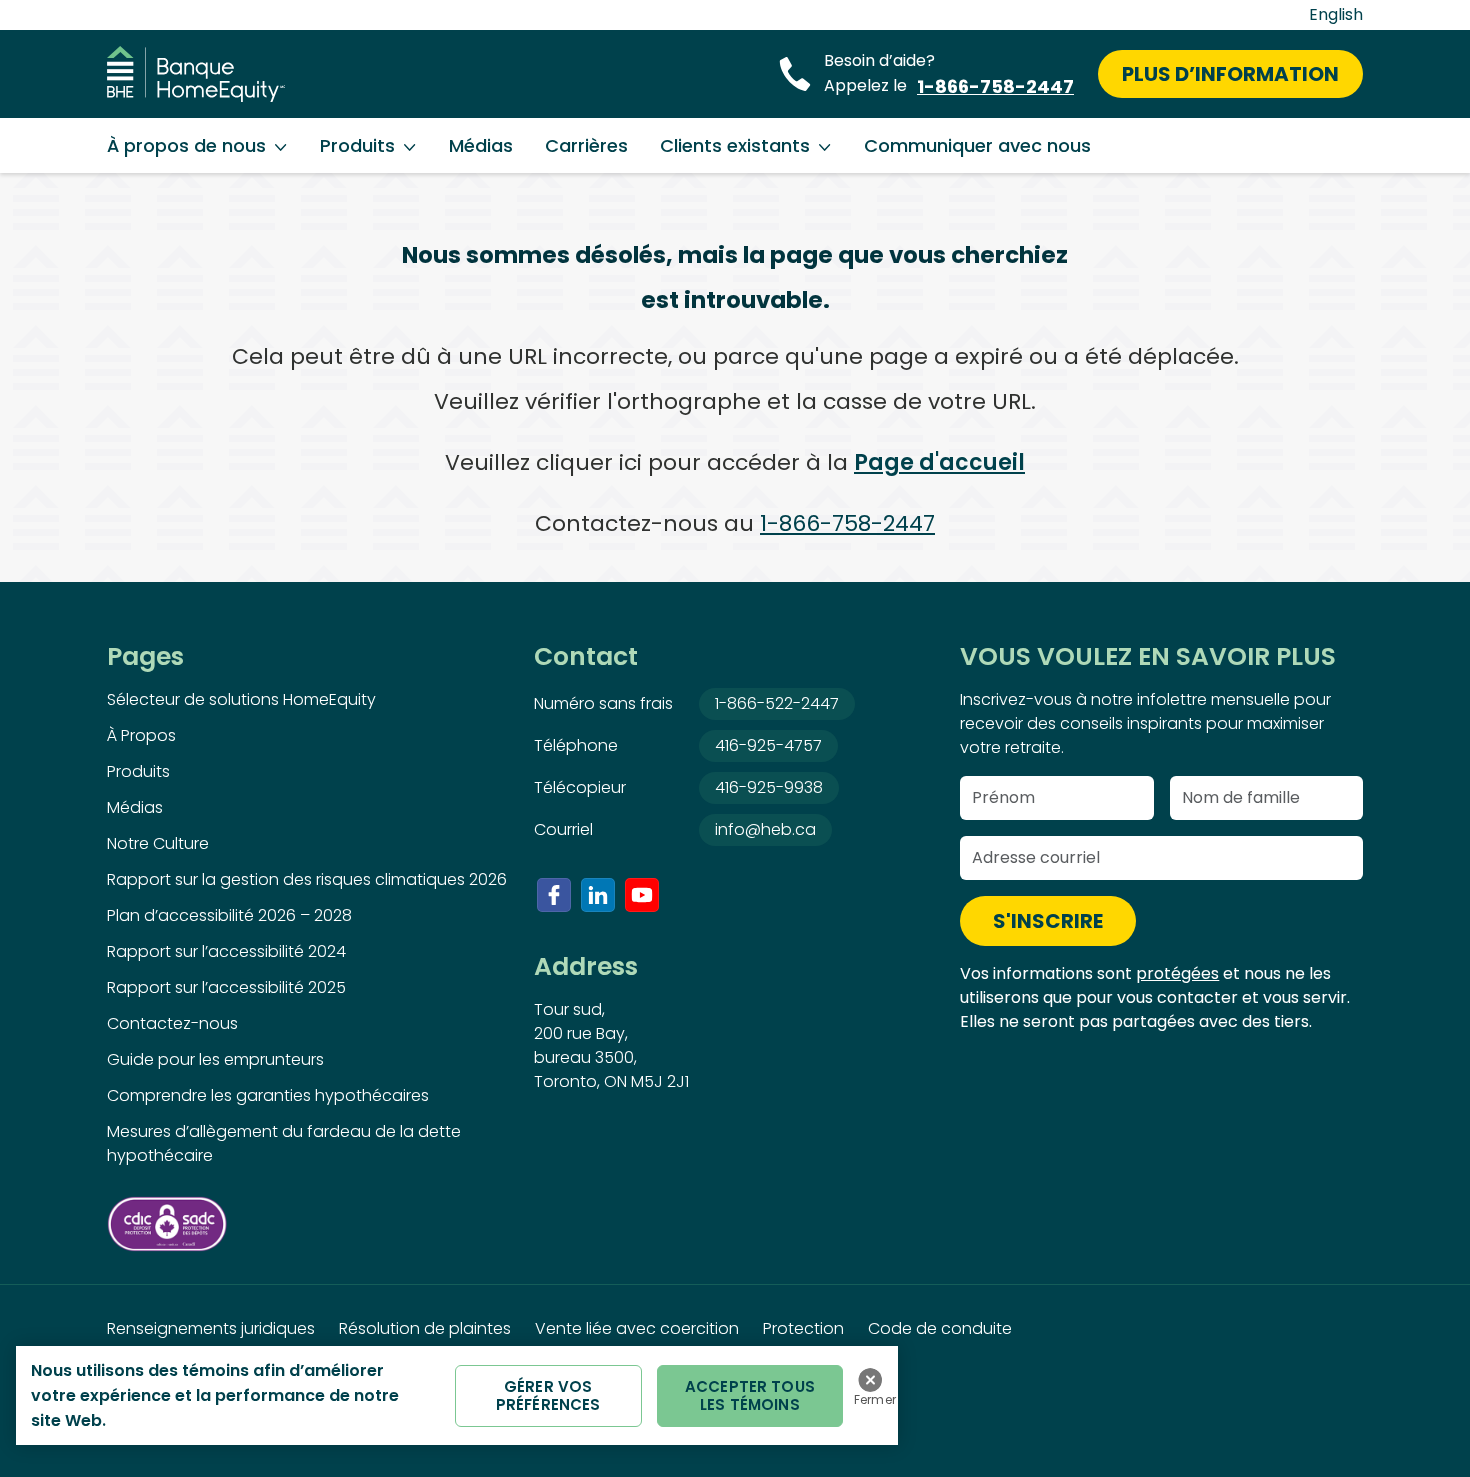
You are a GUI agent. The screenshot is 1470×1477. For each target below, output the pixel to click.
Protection (803, 1328)
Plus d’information (1230, 74)
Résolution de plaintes (425, 1328)
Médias (481, 145)
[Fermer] (870, 1380)
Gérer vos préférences (548, 1395)
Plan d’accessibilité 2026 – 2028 (229, 915)
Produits (357, 145)
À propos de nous (186, 145)
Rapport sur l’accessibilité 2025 (226, 987)
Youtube (642, 895)
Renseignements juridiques (211, 1328)
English (1336, 14)
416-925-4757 (768, 745)
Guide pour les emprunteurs (215, 1059)
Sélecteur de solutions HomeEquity (241, 699)
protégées (1177, 973)
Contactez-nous (172, 1023)
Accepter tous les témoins (750, 1395)
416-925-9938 (769, 787)
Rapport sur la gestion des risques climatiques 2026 (307, 879)
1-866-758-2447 (995, 86)
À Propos (141, 735)
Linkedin (598, 895)
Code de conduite (940, 1328)
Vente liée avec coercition (637, 1328)
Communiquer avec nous (977, 145)
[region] (457, 1395)
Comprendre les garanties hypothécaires (268, 1095)
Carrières (586, 145)
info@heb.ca (765, 829)
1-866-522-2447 (777, 703)
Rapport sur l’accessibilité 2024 (226, 951)
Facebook (554, 895)
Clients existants (735, 145)
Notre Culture (158, 843)
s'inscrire (1048, 921)
